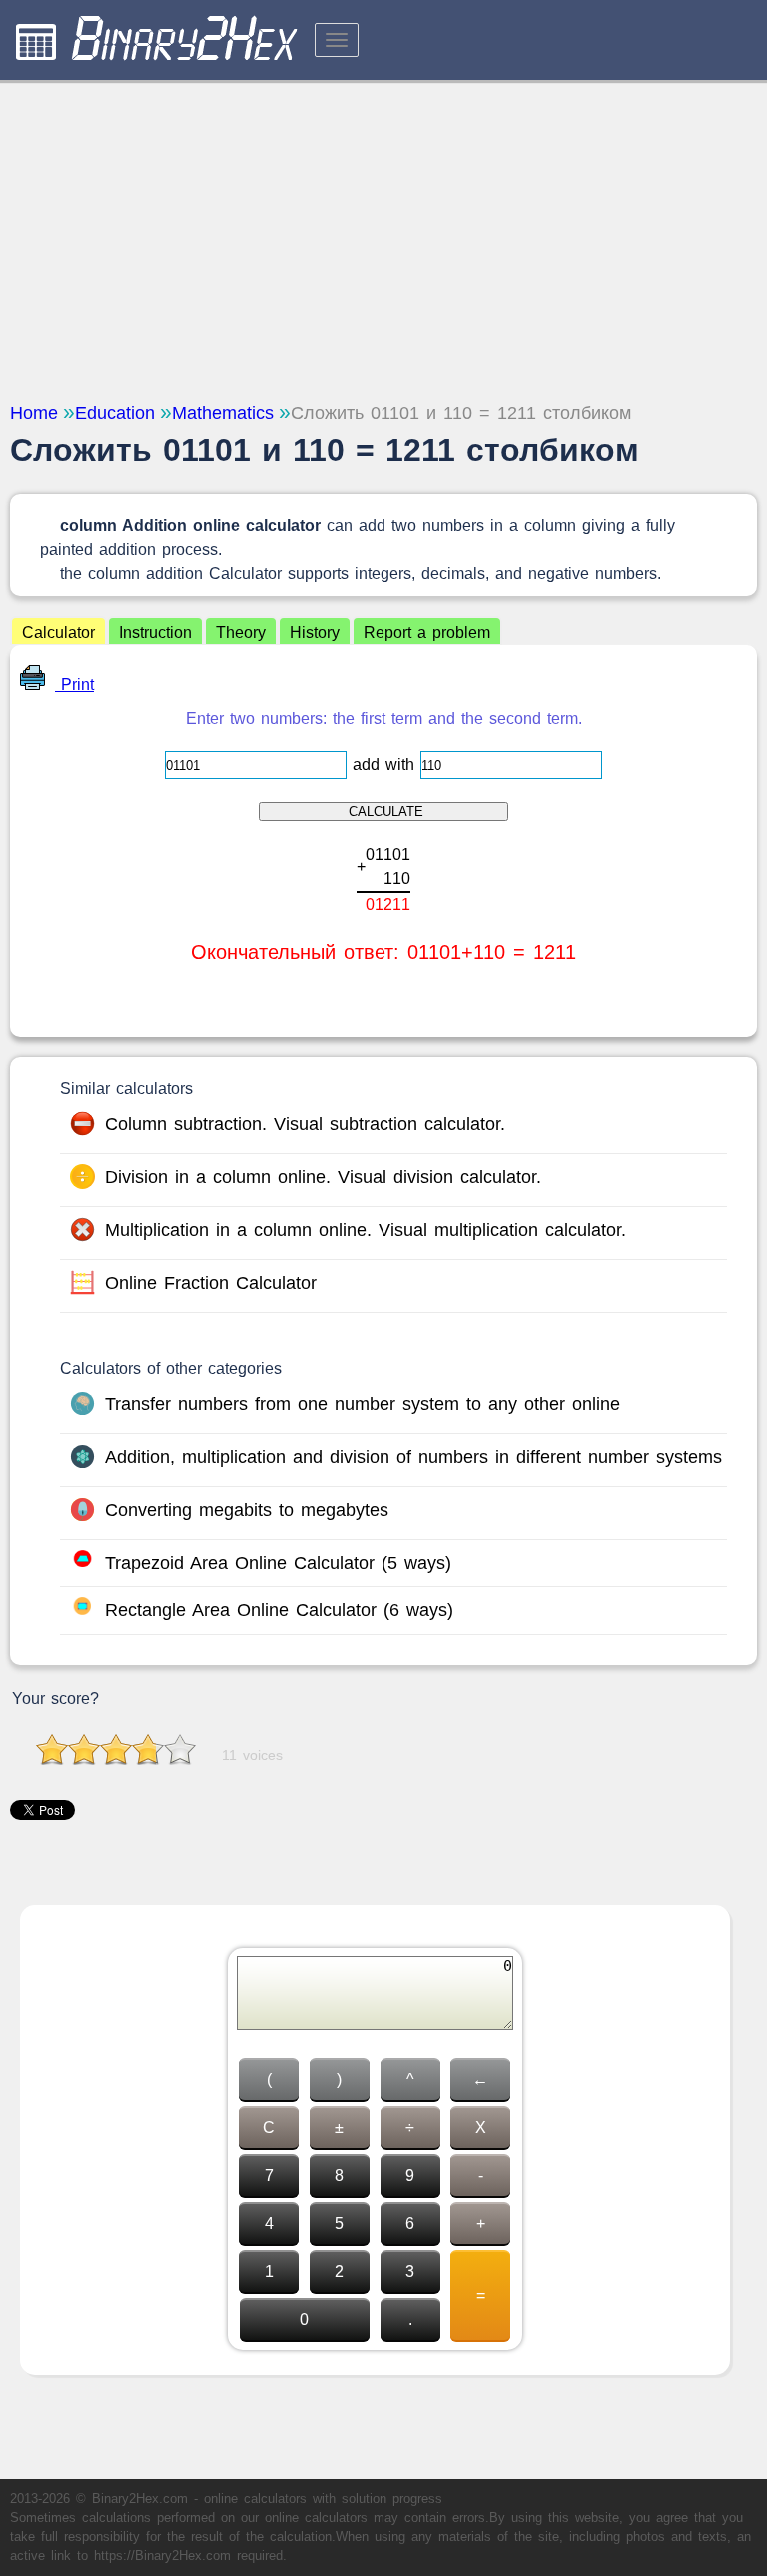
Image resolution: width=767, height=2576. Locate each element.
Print (74, 685)
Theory (241, 632)
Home (34, 413)
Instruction (155, 632)
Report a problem (427, 632)
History (315, 632)
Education (115, 413)
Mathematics (223, 413)
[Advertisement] (383, 240)
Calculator (58, 632)
